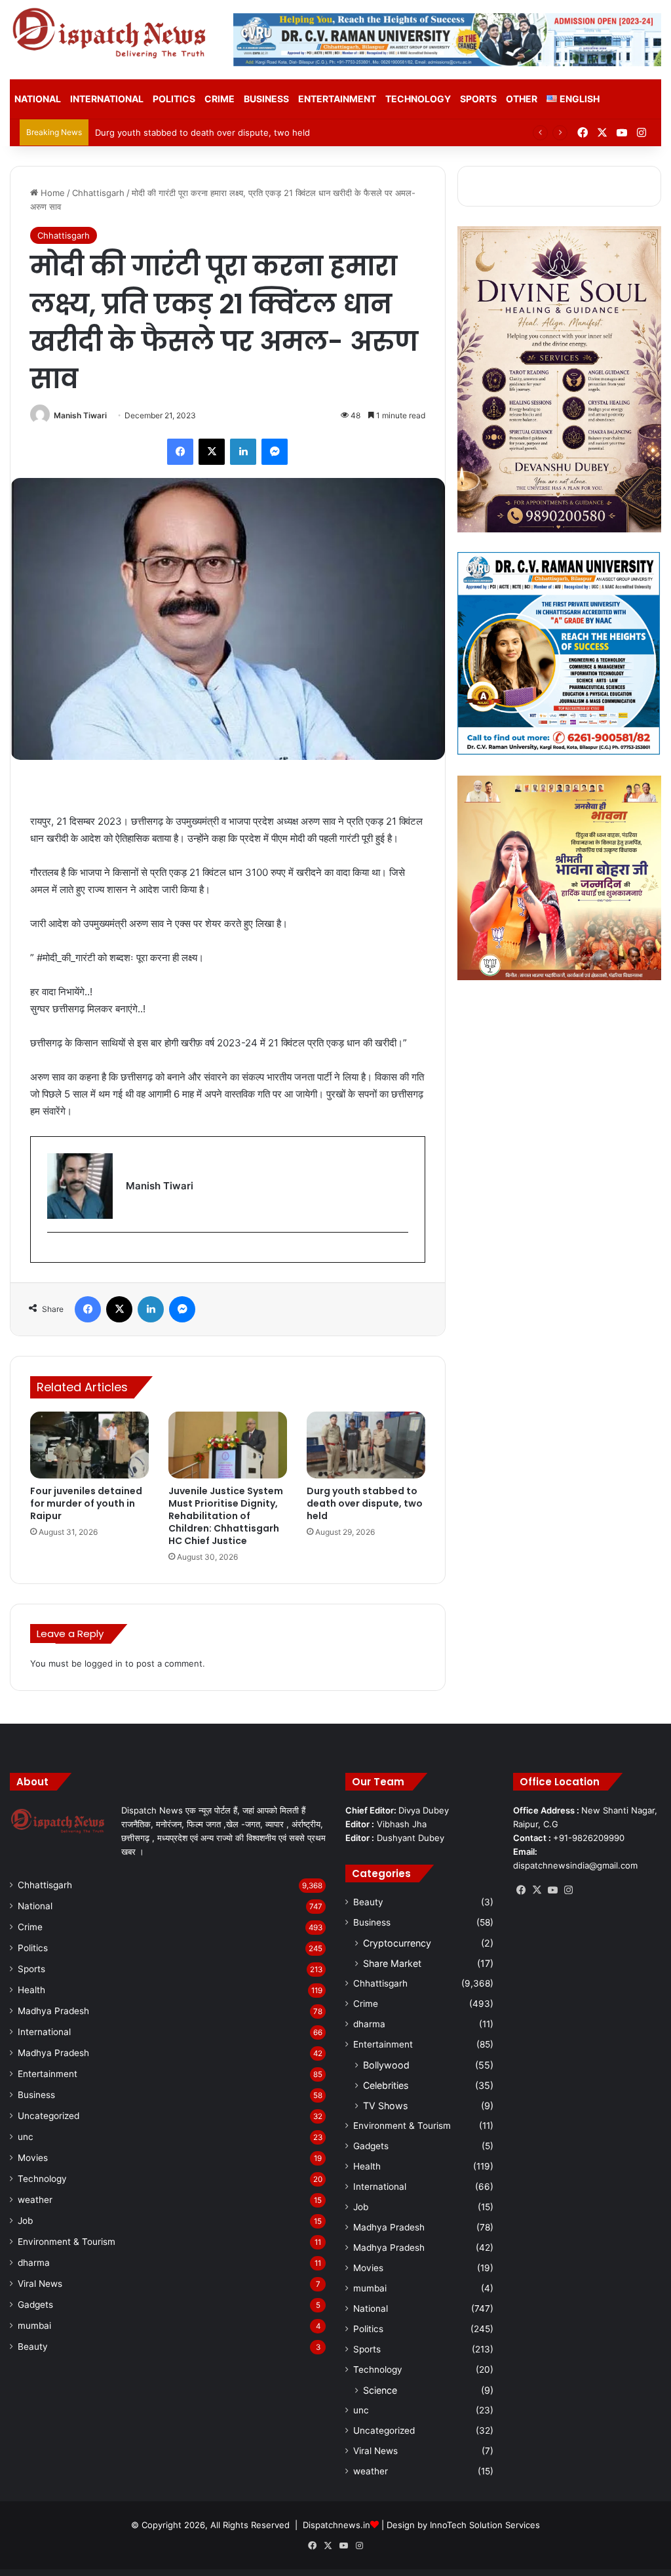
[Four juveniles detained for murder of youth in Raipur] (89, 1445)
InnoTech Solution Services (485, 2525)
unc (26, 2137)
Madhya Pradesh (53, 2011)
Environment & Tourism (67, 2242)
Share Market (392, 1963)
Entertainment (337, 99)
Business (266, 99)
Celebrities (386, 2085)
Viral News (40, 2284)
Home (51, 193)
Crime (220, 99)
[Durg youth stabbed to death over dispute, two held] (366, 1445)
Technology (418, 99)
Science (380, 2390)
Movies (33, 2158)
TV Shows (385, 2106)
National (38, 99)
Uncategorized (48, 2116)
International (107, 99)
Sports (478, 99)
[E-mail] (54, 1254)
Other (522, 99)
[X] (537, 1890)
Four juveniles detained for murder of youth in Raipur (86, 1503)
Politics (174, 99)
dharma (34, 2263)
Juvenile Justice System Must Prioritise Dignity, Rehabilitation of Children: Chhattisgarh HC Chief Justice (226, 1516)
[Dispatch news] (112, 34)
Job (25, 2221)
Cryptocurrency (397, 1943)
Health (31, 1990)
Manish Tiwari (80, 415)
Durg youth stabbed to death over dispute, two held (202, 132)
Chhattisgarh (98, 193)
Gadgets (35, 2305)
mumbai (34, 2326)
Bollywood (386, 2065)
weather (35, 2200)
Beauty (33, 2347)
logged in (104, 1663)
